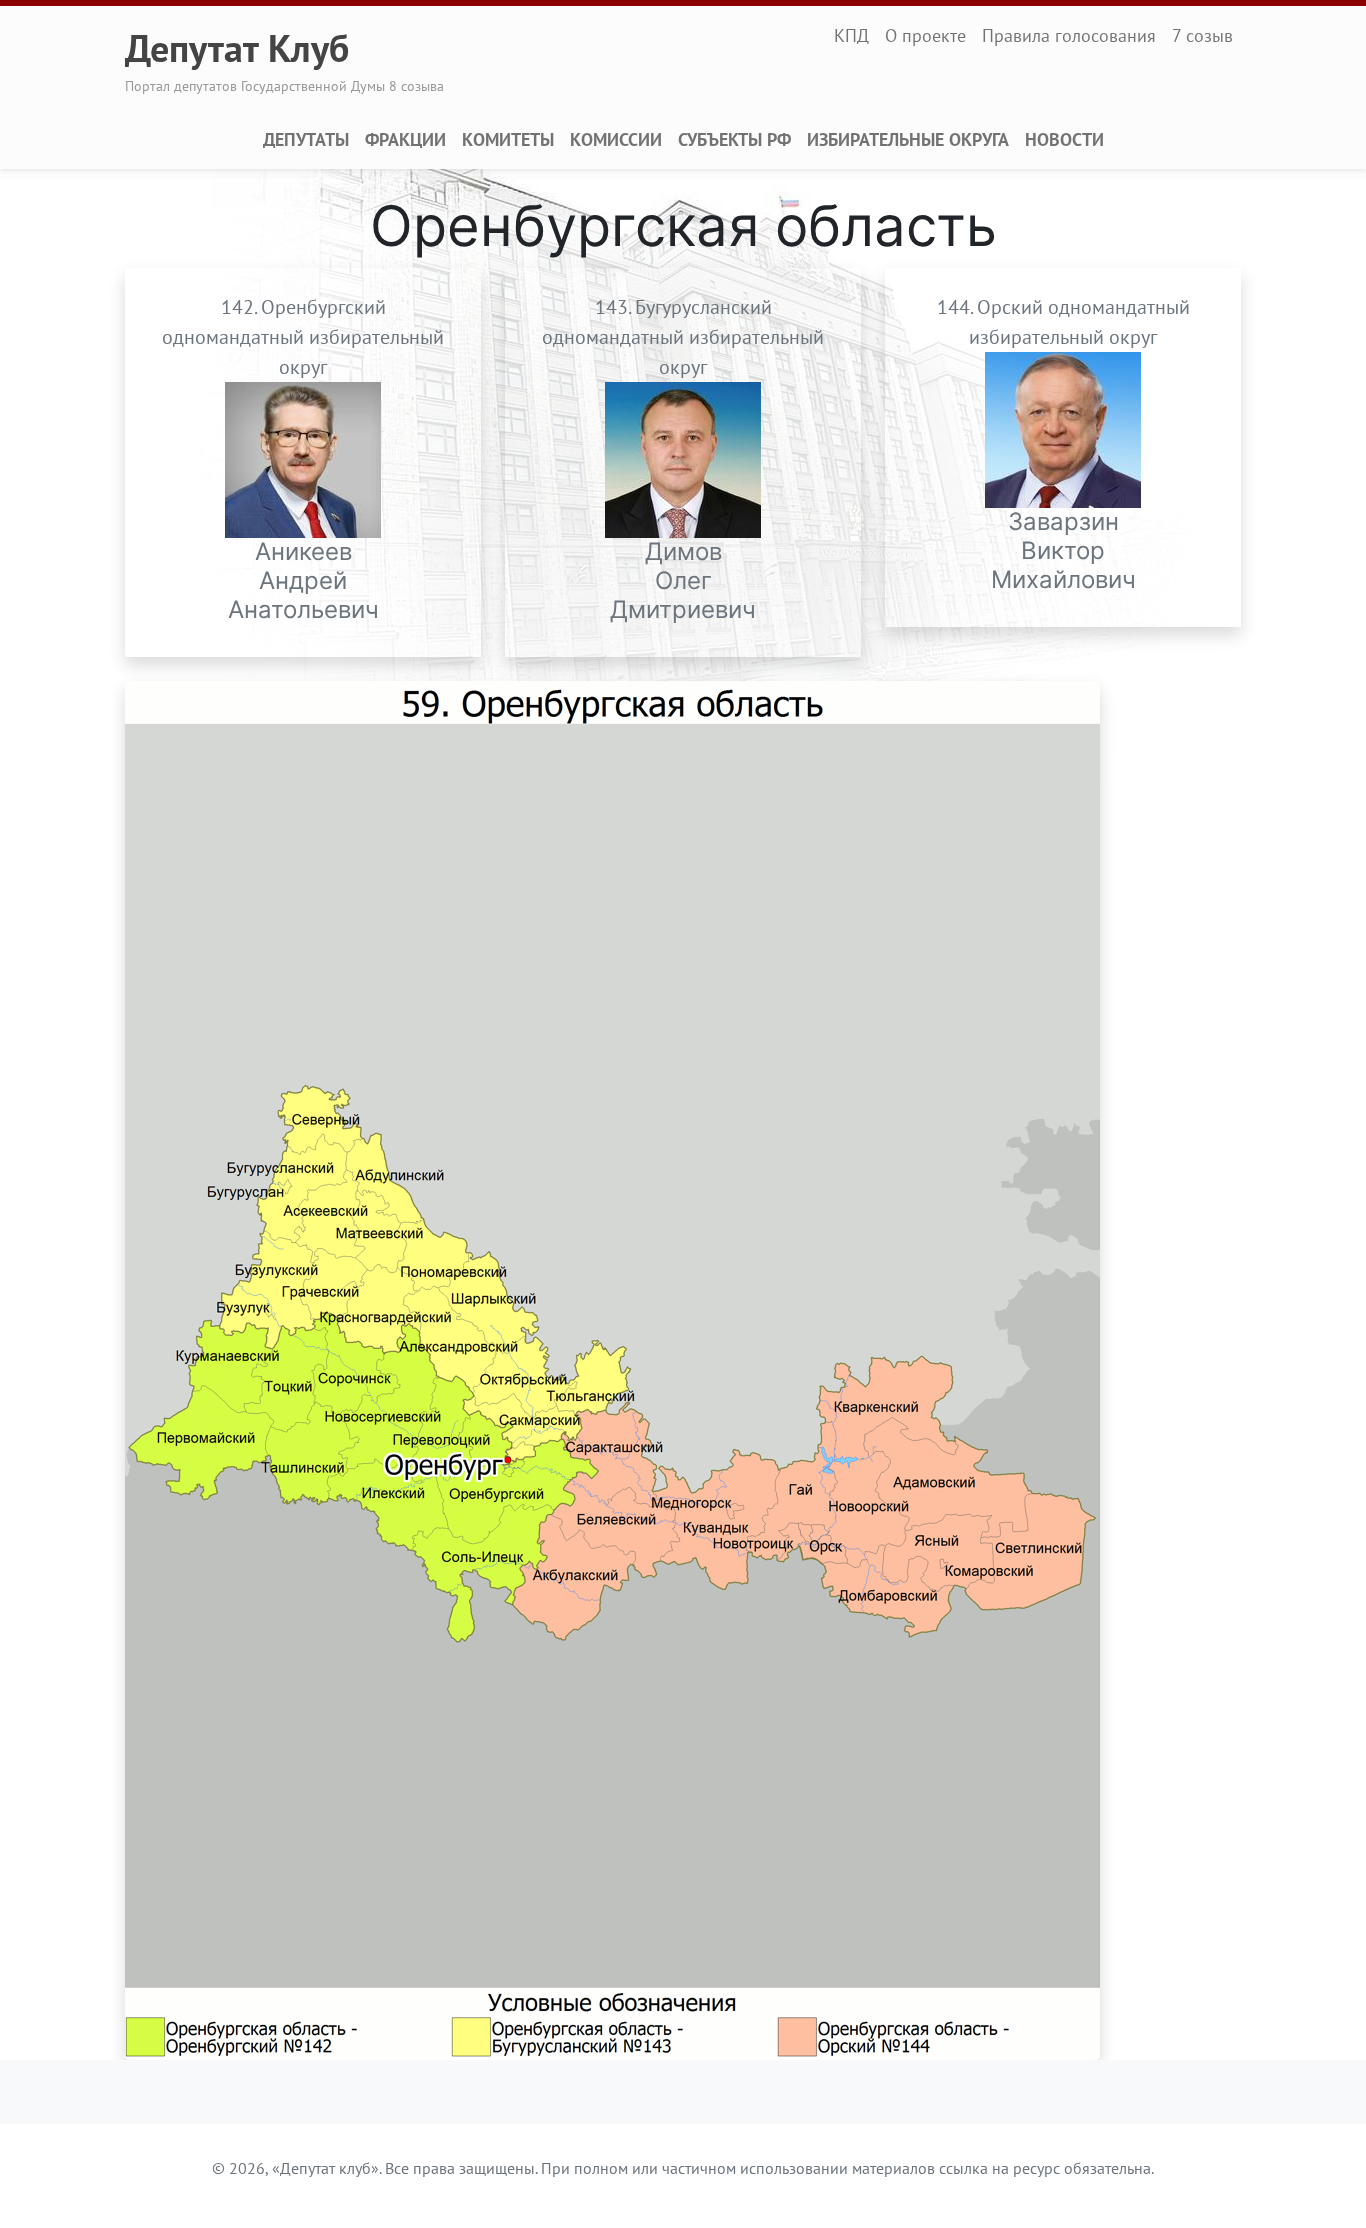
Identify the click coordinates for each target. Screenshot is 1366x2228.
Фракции (405, 139)
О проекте (925, 35)
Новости (1064, 139)
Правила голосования (1069, 35)
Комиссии (616, 139)
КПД (851, 35)
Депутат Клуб (237, 47)
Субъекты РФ (734, 139)
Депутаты (306, 139)
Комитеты (508, 139)
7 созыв (1202, 35)
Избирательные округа (908, 139)
